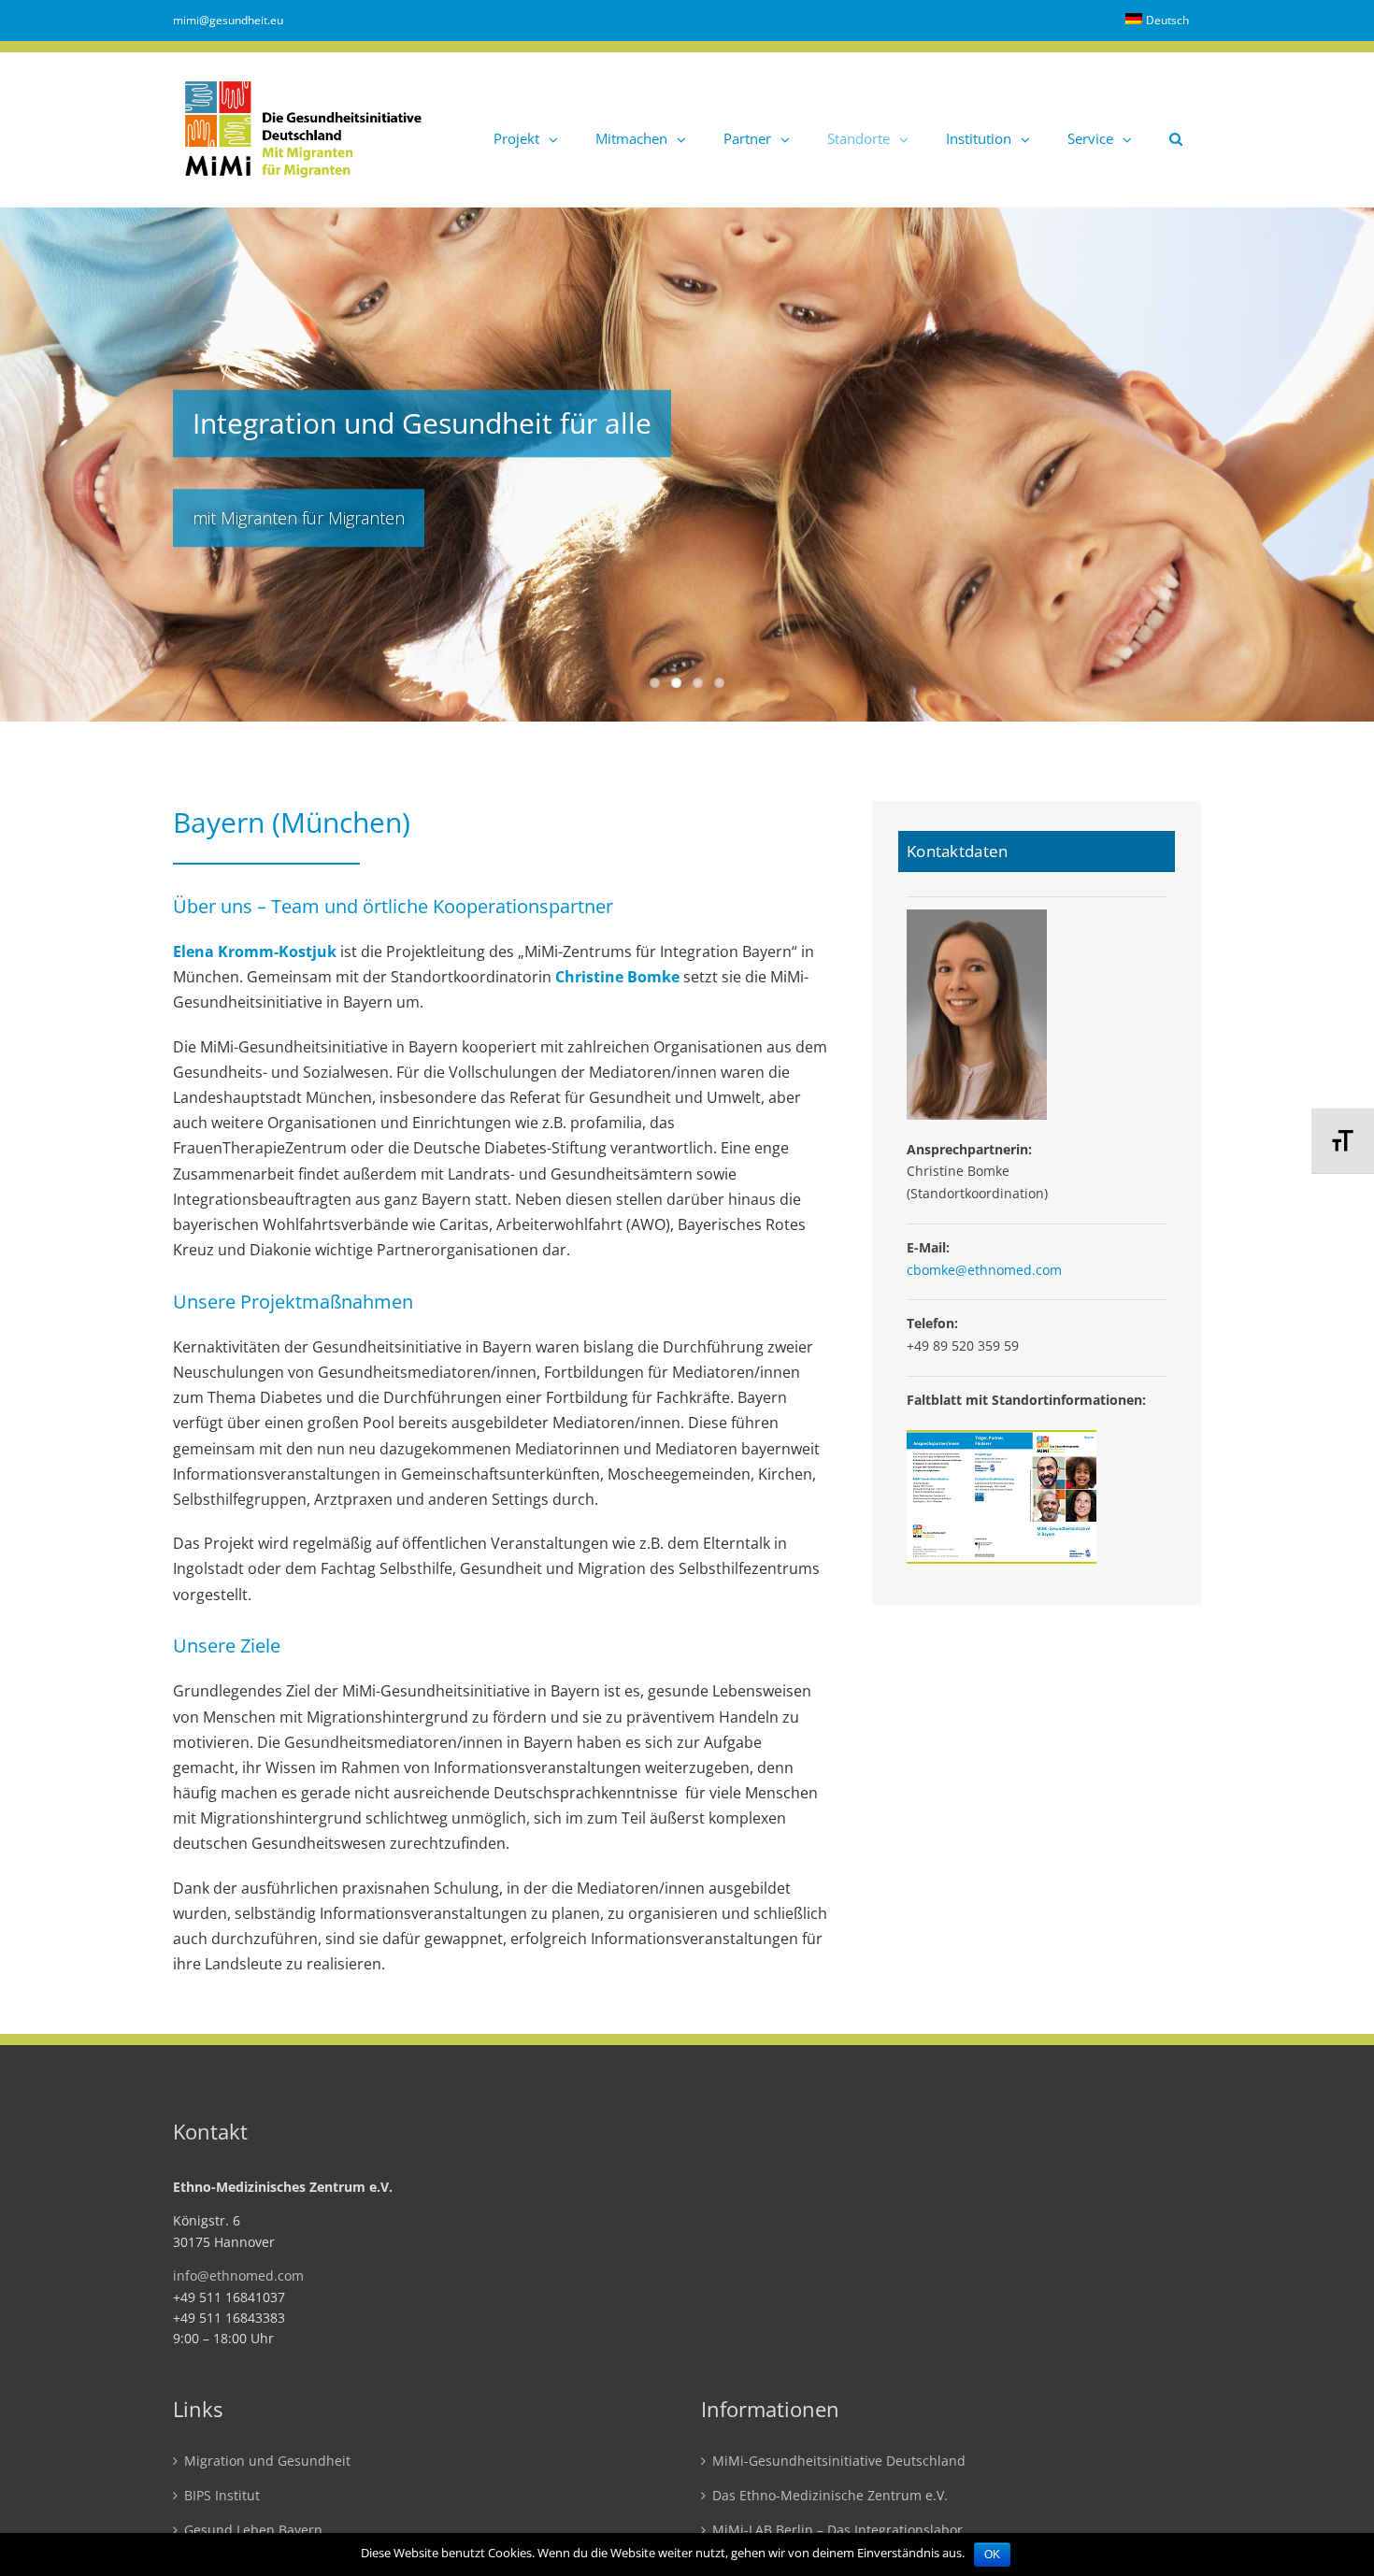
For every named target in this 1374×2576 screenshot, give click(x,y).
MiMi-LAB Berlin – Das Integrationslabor (837, 2531)
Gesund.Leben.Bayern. (255, 2531)
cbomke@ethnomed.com (984, 1270)
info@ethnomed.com (238, 2275)
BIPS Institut (222, 2496)
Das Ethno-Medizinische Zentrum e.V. (830, 2496)
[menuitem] (1157, 21)
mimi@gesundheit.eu (228, 20)
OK (992, 2555)
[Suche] (1176, 129)
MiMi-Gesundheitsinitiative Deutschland (839, 2462)
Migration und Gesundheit (267, 2462)
